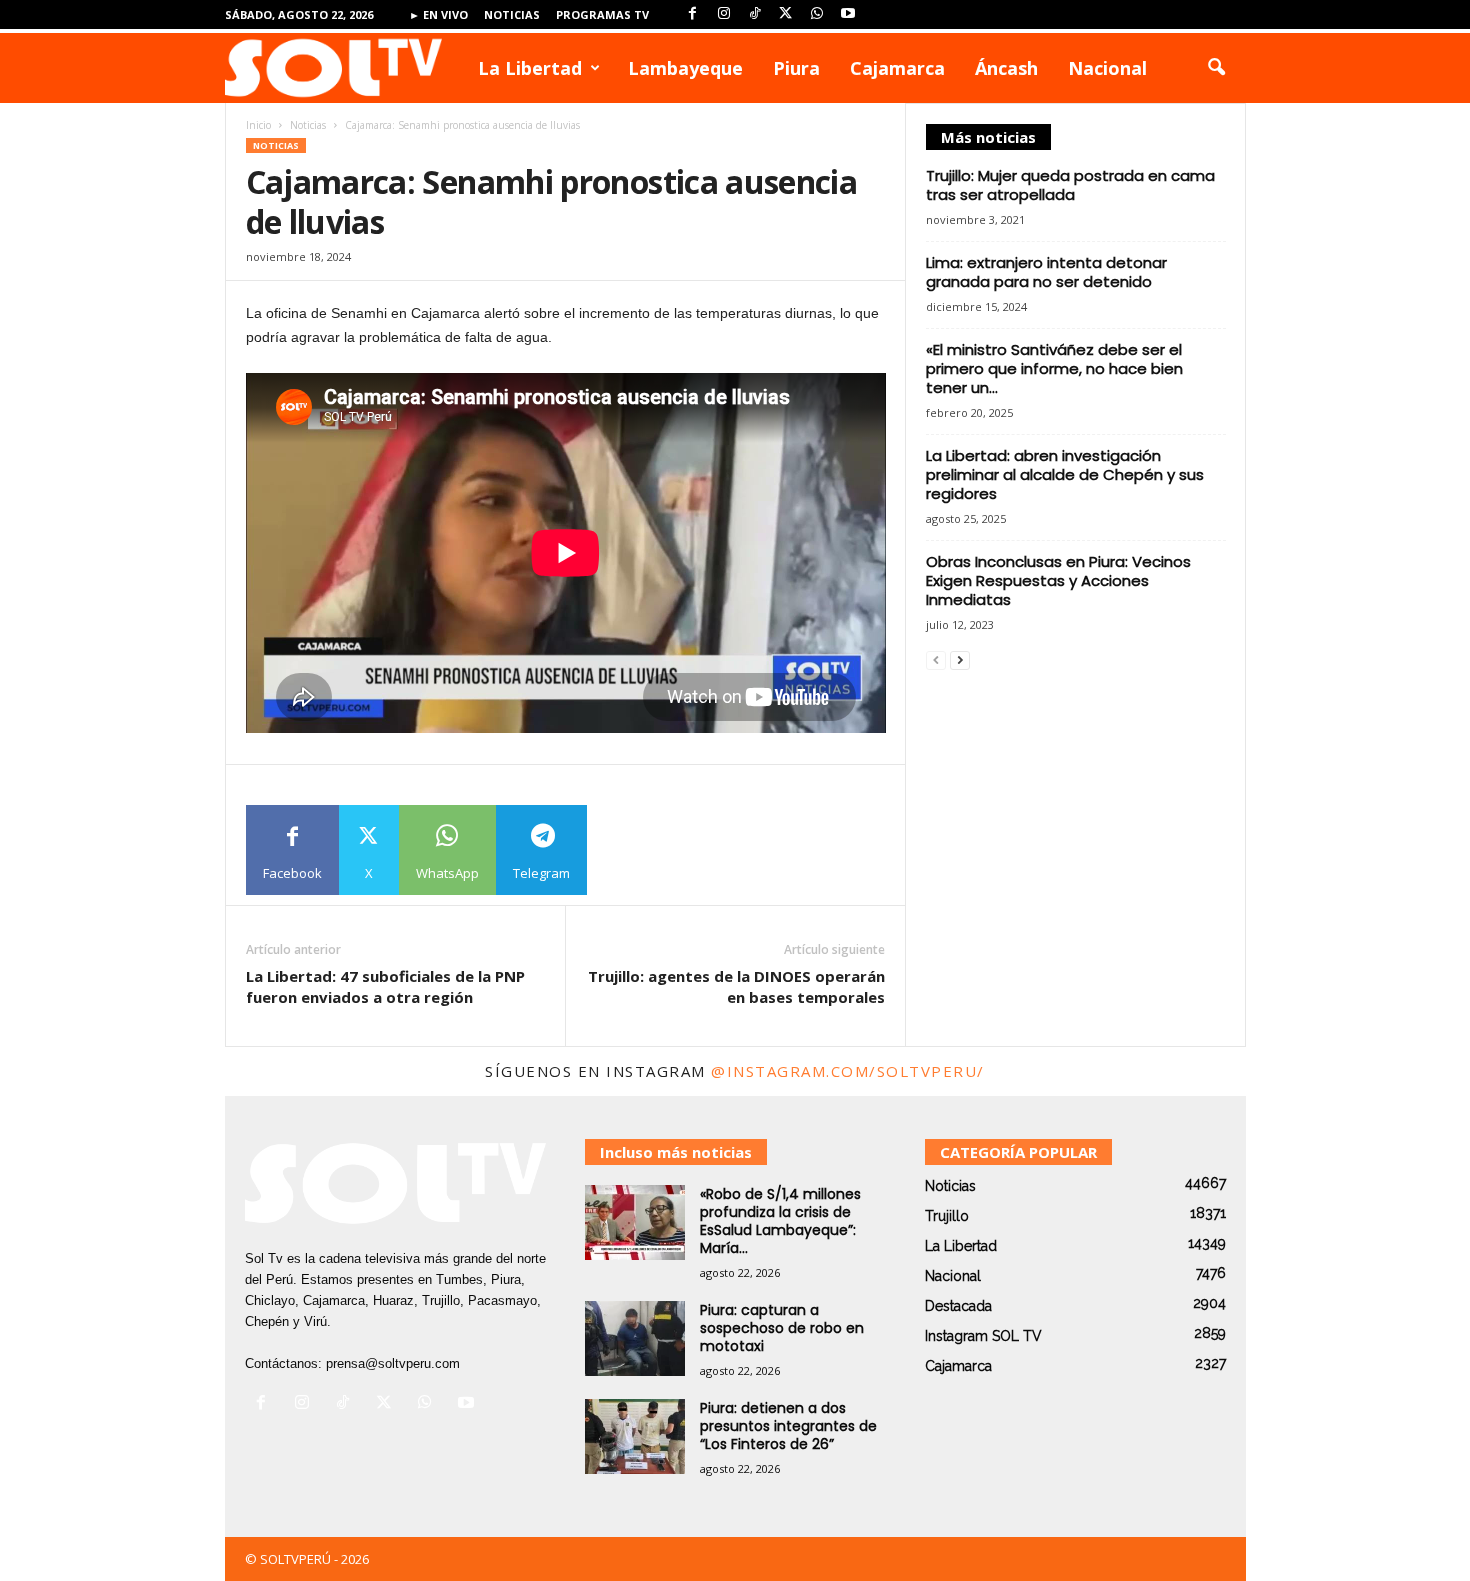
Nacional (1107, 68)
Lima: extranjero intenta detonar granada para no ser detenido (1046, 272)
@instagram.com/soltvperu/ (848, 1071)
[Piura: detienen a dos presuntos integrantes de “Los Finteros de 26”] (635, 1436)
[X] (786, 14)
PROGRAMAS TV (602, 14)
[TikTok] (755, 14)
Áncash (1006, 68)
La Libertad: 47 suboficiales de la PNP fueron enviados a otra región (385, 986)
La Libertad (530, 68)
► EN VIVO (438, 14)
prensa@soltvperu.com (393, 1363)
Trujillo (947, 1216)
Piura (796, 68)
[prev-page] (936, 659)
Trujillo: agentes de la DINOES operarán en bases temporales (736, 986)
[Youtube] (848, 14)
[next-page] (960, 659)
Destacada (958, 1306)
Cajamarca (897, 68)
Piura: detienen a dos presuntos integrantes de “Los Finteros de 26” (788, 1426)
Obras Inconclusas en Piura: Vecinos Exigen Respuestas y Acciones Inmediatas (1058, 580)
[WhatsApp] (817, 14)
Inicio (258, 125)
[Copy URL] (632, 850)
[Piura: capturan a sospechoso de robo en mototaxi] (635, 1338)
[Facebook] (693, 14)
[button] (1216, 68)
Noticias (512, 14)
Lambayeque (685, 68)
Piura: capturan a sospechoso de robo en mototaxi (782, 1328)
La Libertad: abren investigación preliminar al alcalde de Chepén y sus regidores (1065, 474)
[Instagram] (724, 14)
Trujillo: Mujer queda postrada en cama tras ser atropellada (1070, 185)
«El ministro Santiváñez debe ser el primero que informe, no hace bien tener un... (1054, 368)
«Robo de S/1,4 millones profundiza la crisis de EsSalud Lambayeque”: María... (780, 1221)
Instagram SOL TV (983, 1336)
